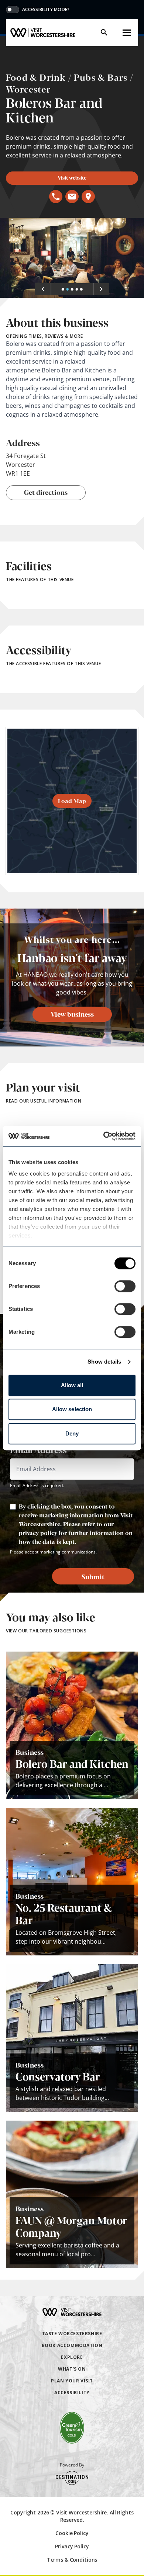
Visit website (72, 177)
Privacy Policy (72, 2546)
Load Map (72, 801)
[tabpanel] (72, 258)
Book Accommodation (72, 2345)
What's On (72, 2369)
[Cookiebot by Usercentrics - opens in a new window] (104, 1136)
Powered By (72, 2465)
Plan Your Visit (72, 2381)
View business (72, 1014)
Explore (72, 2357)
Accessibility (72, 2393)
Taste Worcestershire (72, 2334)
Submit (93, 1576)
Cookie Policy (72, 2533)
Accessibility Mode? (46, 10)
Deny (72, 1433)
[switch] (125, 1286)
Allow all (72, 1385)
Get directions (46, 492)
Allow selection (72, 1409)
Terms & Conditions (72, 2560)
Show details (104, 1362)
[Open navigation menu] (127, 33)
